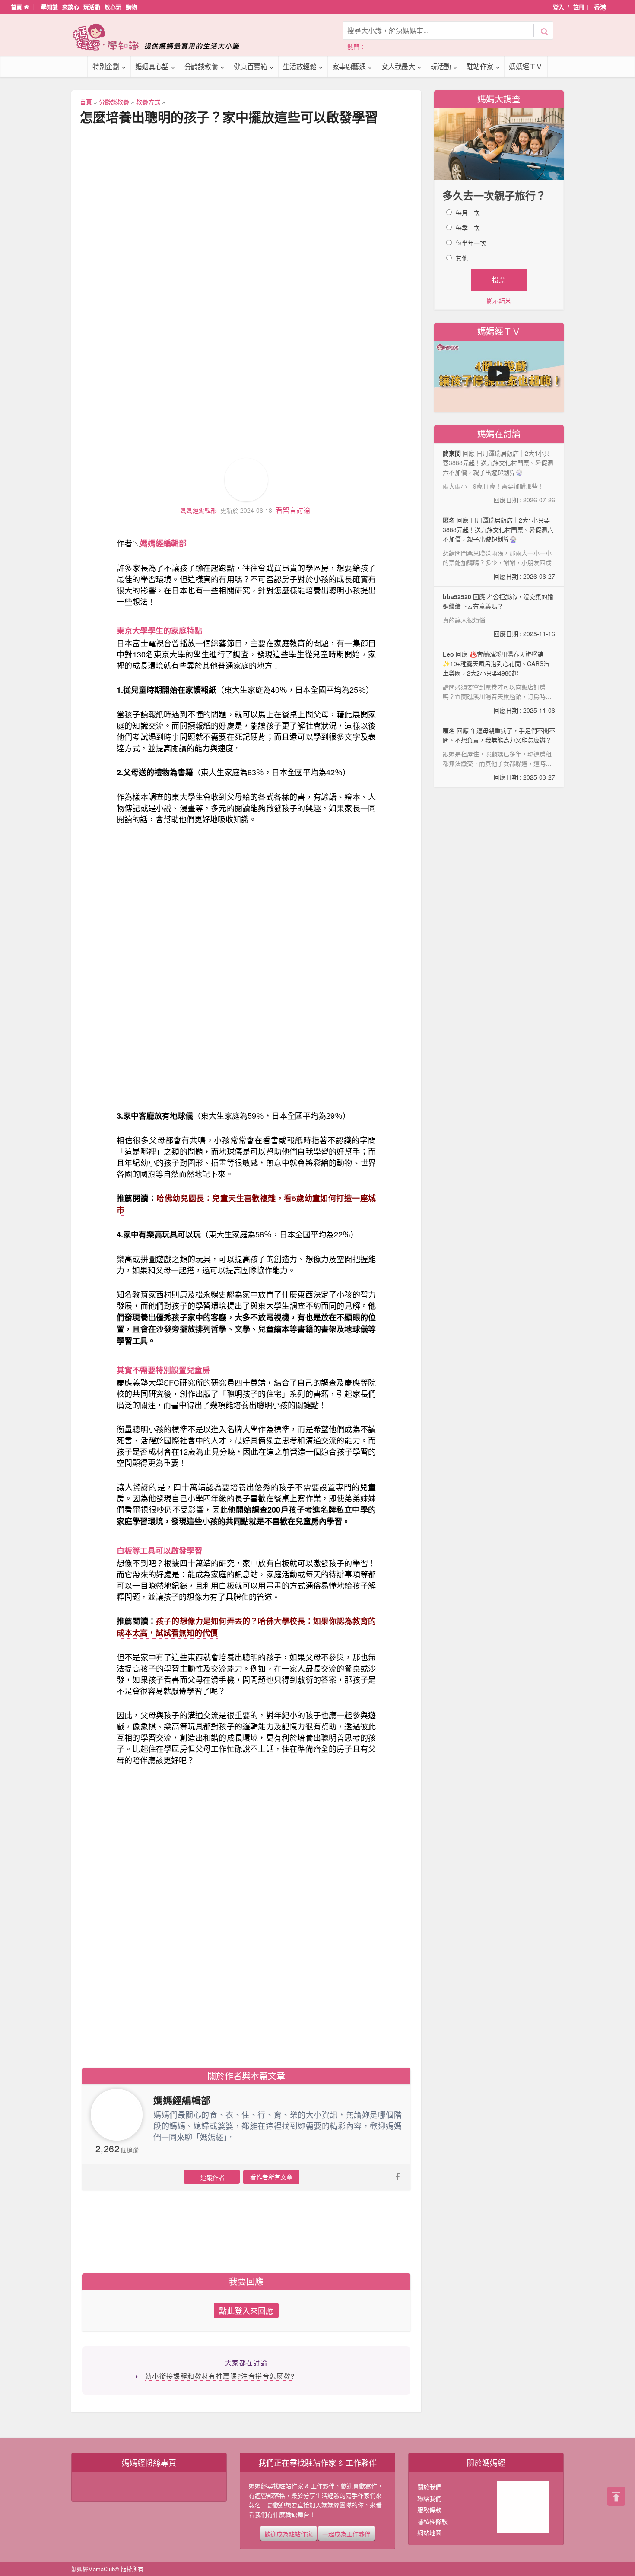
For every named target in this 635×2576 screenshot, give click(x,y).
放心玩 (113, 7)
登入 (559, 7)
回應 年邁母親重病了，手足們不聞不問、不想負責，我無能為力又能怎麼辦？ (499, 754)
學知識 (49, 7)
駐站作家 (480, 66)
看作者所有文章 (271, 2177)
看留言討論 (293, 510)
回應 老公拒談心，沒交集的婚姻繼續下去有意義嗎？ (499, 615)
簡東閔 (452, 453)
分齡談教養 (201, 66)
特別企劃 (106, 66)
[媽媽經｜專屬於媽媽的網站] (162, 37)
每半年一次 (471, 243)
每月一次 (468, 213)
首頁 (17, 7)
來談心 (71, 7)
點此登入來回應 (246, 2310)
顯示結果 (499, 300)
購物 (131, 7)
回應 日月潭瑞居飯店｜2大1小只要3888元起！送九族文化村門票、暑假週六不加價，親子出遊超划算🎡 (499, 548)
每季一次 (468, 228)
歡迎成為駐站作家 (289, 2533)
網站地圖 (429, 2532)
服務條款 (429, 2509)
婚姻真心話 (152, 66)
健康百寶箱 (251, 66)
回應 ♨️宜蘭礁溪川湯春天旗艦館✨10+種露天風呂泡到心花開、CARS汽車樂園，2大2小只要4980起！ (499, 682)
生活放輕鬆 (300, 66)
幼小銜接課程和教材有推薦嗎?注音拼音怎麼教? (220, 2376)
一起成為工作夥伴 (346, 2533)
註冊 (579, 7)
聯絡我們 (429, 2498)
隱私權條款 (432, 2521)
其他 (462, 258)
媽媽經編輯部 (199, 510)
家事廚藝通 (349, 66)
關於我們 (429, 2487)
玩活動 (92, 7)
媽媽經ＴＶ (526, 66)
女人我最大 (398, 66)
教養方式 (148, 102)
